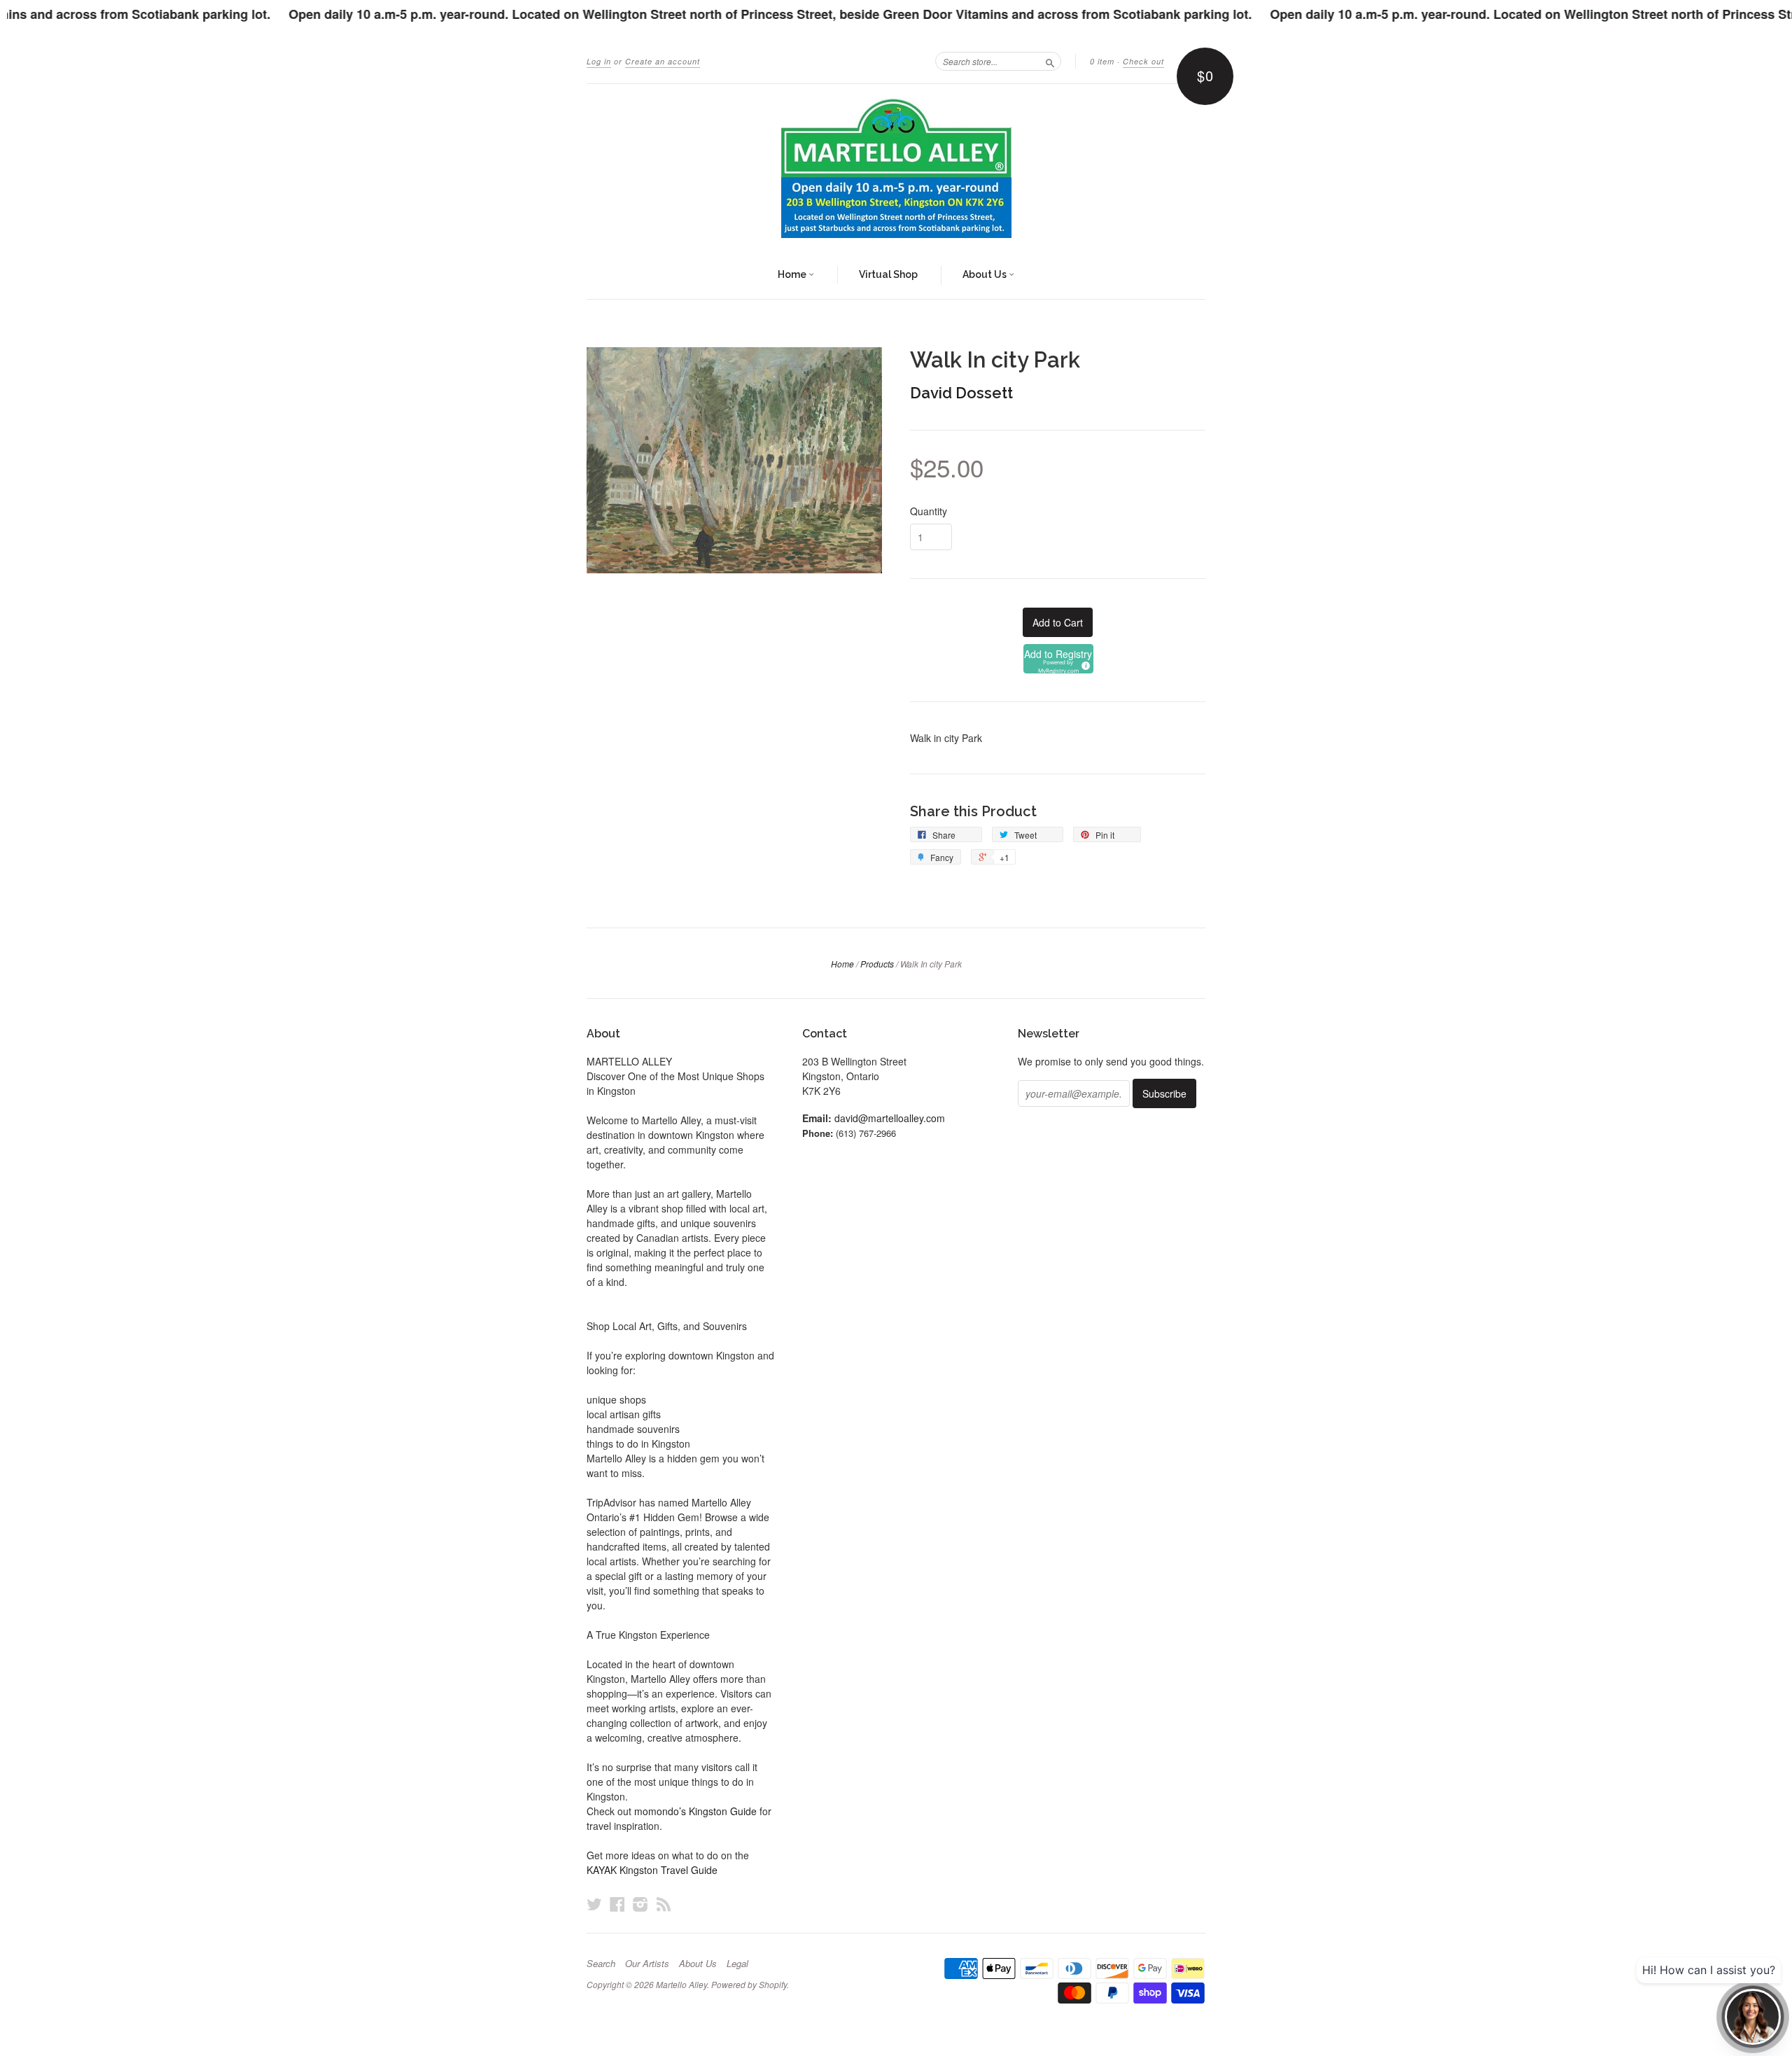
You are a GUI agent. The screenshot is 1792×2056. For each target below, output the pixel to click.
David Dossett (961, 393)
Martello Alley (681, 1984)
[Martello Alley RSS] (664, 1904)
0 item (1102, 61)
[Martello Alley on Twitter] (594, 1904)
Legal (737, 1964)
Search (601, 1964)
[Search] (1050, 61)
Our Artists (647, 1964)
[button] (1058, 659)
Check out (1143, 61)
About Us (986, 274)
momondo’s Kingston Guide (695, 1811)
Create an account (663, 61)
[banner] (896, 168)
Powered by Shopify (749, 1984)
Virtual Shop (888, 274)
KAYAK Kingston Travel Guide (652, 1870)
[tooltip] (1084, 664)
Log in (599, 61)
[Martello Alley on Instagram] (640, 1904)
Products (877, 964)
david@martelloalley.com (890, 1118)
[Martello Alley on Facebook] (617, 1904)
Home (793, 274)
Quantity (929, 511)
